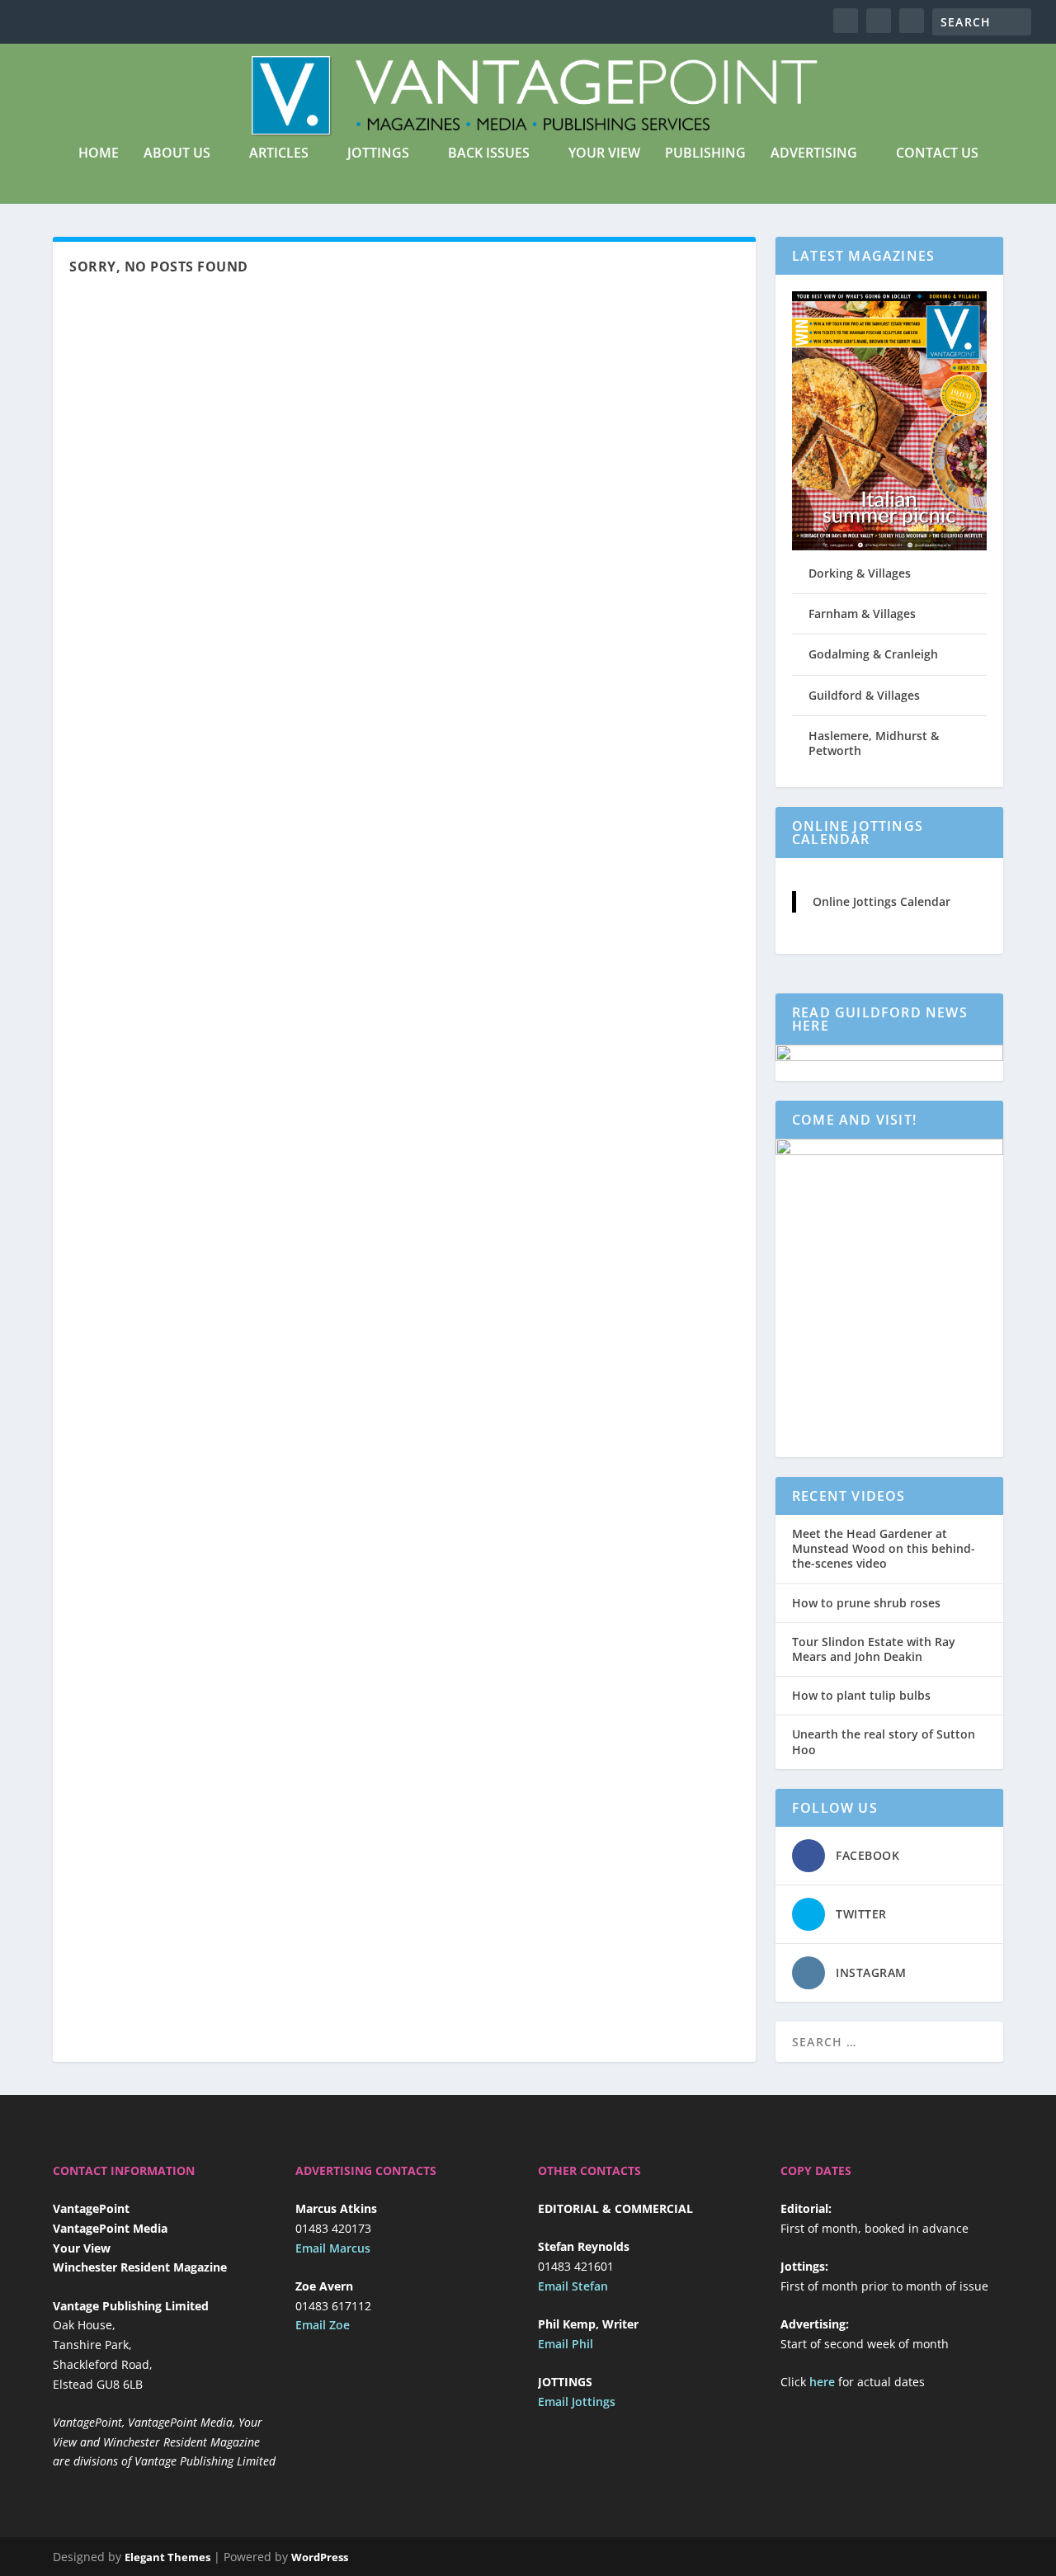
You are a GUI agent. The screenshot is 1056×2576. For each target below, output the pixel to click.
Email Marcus (333, 2248)
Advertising (814, 154)
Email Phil (566, 2344)
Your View (604, 154)
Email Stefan (573, 2286)
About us (177, 154)
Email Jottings (577, 2401)
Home (99, 154)
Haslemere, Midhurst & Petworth (874, 743)
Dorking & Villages (860, 573)
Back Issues (489, 154)
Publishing (705, 154)
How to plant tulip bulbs (861, 1696)
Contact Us (937, 154)
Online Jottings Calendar (882, 901)
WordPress (320, 2557)
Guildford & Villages (864, 695)
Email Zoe (323, 2325)
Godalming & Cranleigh (873, 654)
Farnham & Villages (862, 613)
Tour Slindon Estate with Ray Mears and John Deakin (874, 1649)
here (822, 2382)
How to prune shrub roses (866, 1603)
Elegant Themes (167, 2557)
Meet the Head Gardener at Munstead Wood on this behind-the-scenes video (884, 1549)
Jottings (378, 154)
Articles (279, 154)
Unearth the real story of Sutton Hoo (884, 1742)
